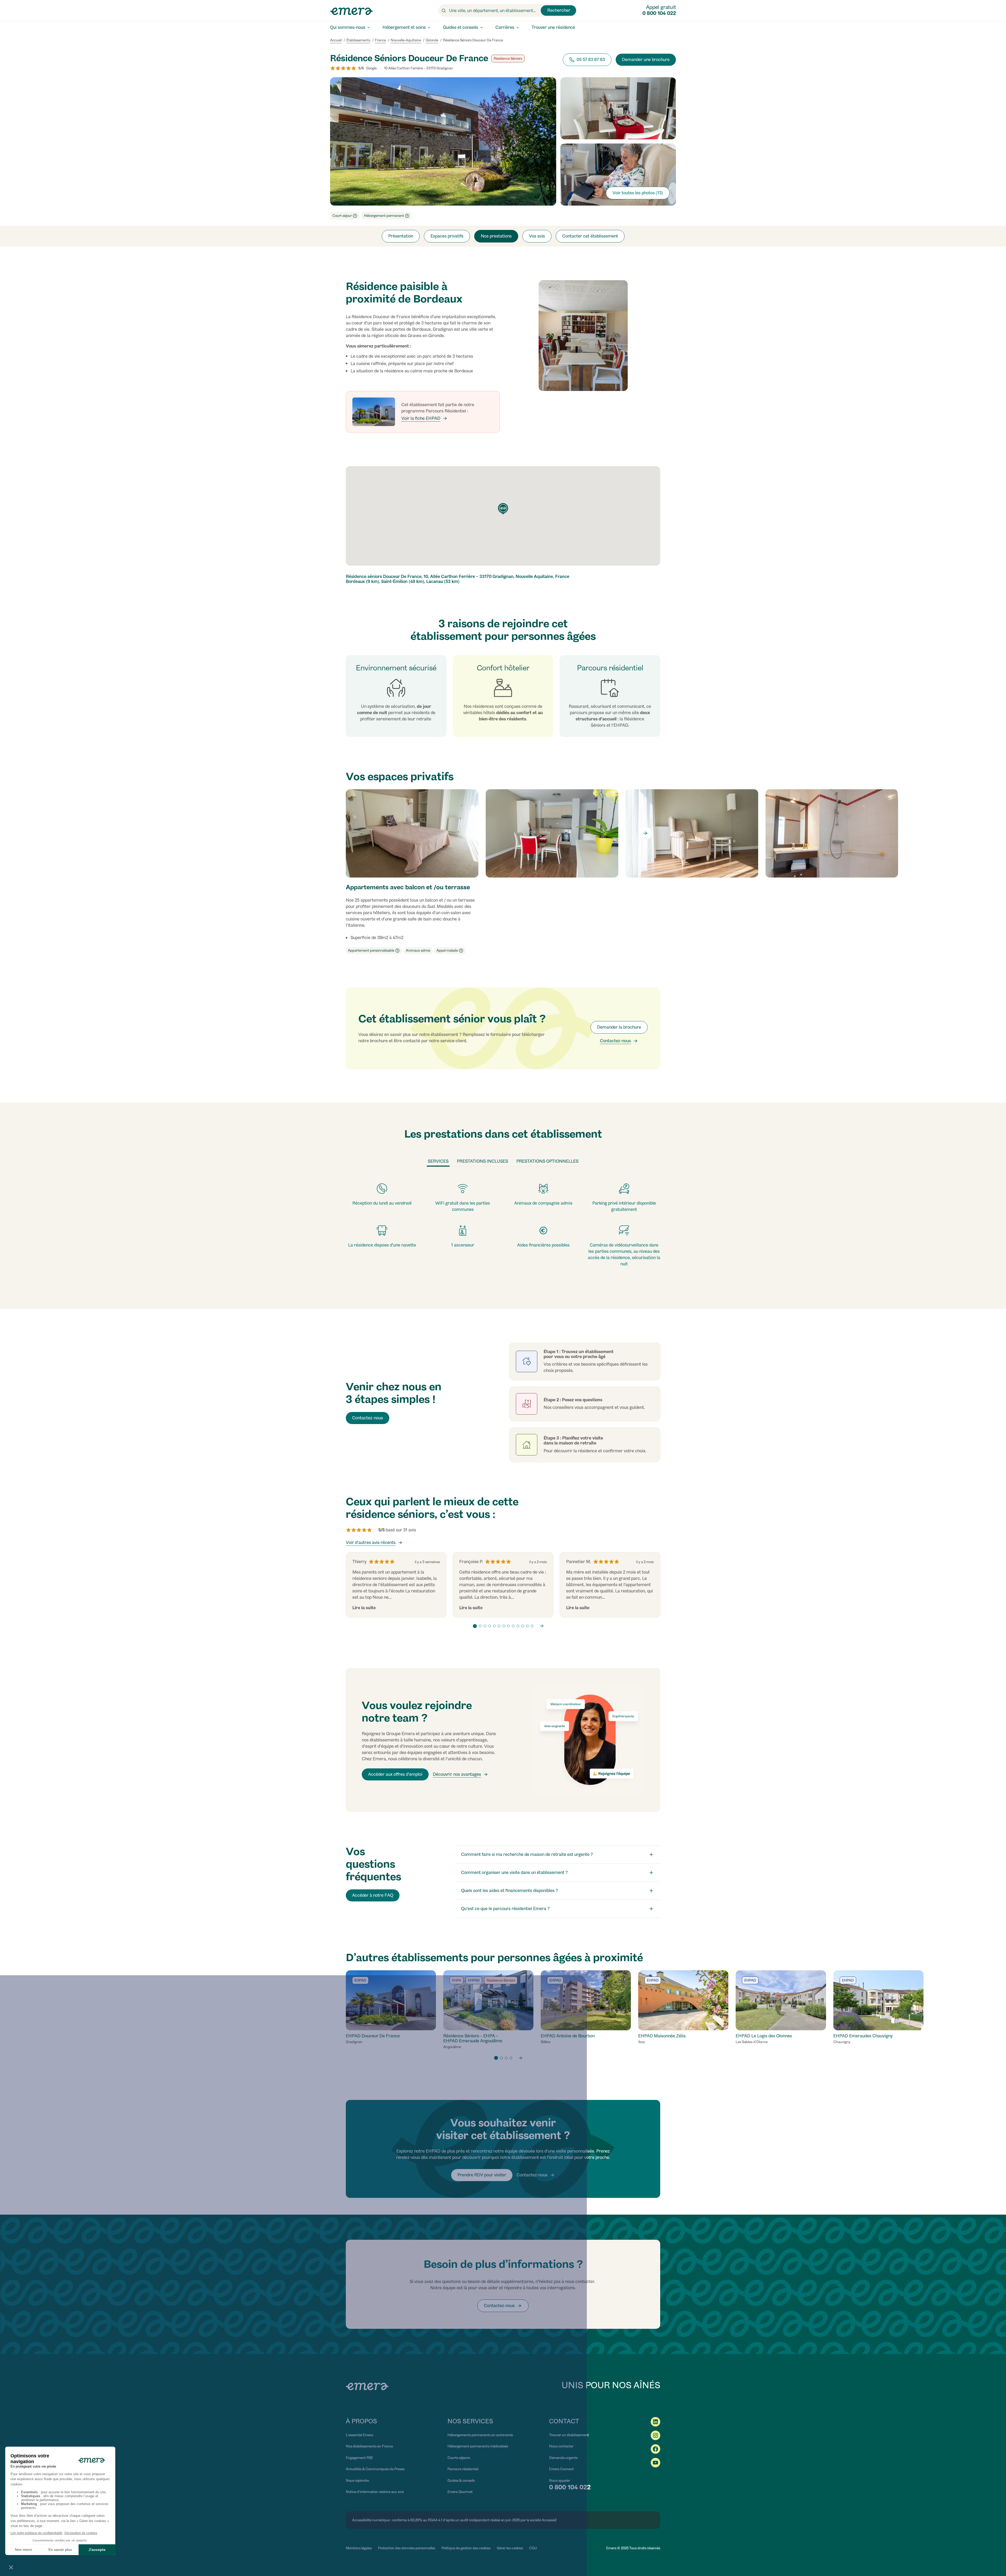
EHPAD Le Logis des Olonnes (764, 2036)
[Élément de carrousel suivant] (645, 833)
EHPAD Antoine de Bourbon (568, 2036)
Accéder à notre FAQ (373, 1895)
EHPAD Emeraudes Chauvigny (863, 2036)
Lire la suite (364, 1608)
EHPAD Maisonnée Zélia (662, 2036)
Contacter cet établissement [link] (590, 236)
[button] (498, 947)
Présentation (401, 236)
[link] (619, 1041)
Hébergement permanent (384, 216)
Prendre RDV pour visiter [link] (482, 2175)
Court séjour (342, 216)
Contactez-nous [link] (368, 1418)
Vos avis (537, 236)
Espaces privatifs (447, 236)
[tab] (438, 1162)
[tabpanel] (503, 1225)
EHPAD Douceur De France (373, 2036)
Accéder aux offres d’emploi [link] (395, 1774)
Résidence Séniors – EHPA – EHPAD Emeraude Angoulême (473, 2038)
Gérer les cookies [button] (510, 2548)
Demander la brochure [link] (619, 1027)
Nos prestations (496, 236)
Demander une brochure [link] (646, 60)
